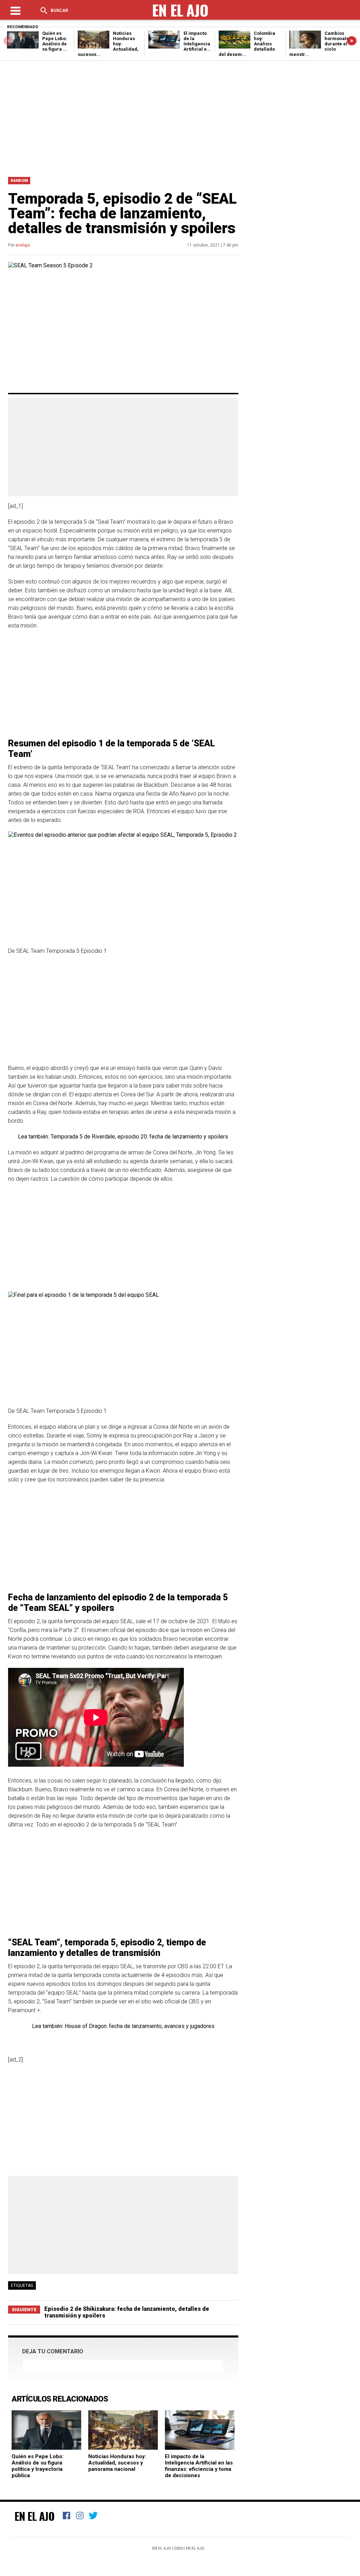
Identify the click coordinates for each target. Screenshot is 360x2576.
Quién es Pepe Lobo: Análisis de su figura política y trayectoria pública (38, 2466)
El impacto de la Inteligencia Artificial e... (197, 41)
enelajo (23, 245)
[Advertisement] (180, 117)
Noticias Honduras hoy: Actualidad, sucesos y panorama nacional (117, 2463)
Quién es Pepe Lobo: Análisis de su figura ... (55, 41)
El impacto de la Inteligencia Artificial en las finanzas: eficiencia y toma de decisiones (199, 2466)
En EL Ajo (195, 2548)
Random (19, 181)
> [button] (352, 41)
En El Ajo (34, 2516)
